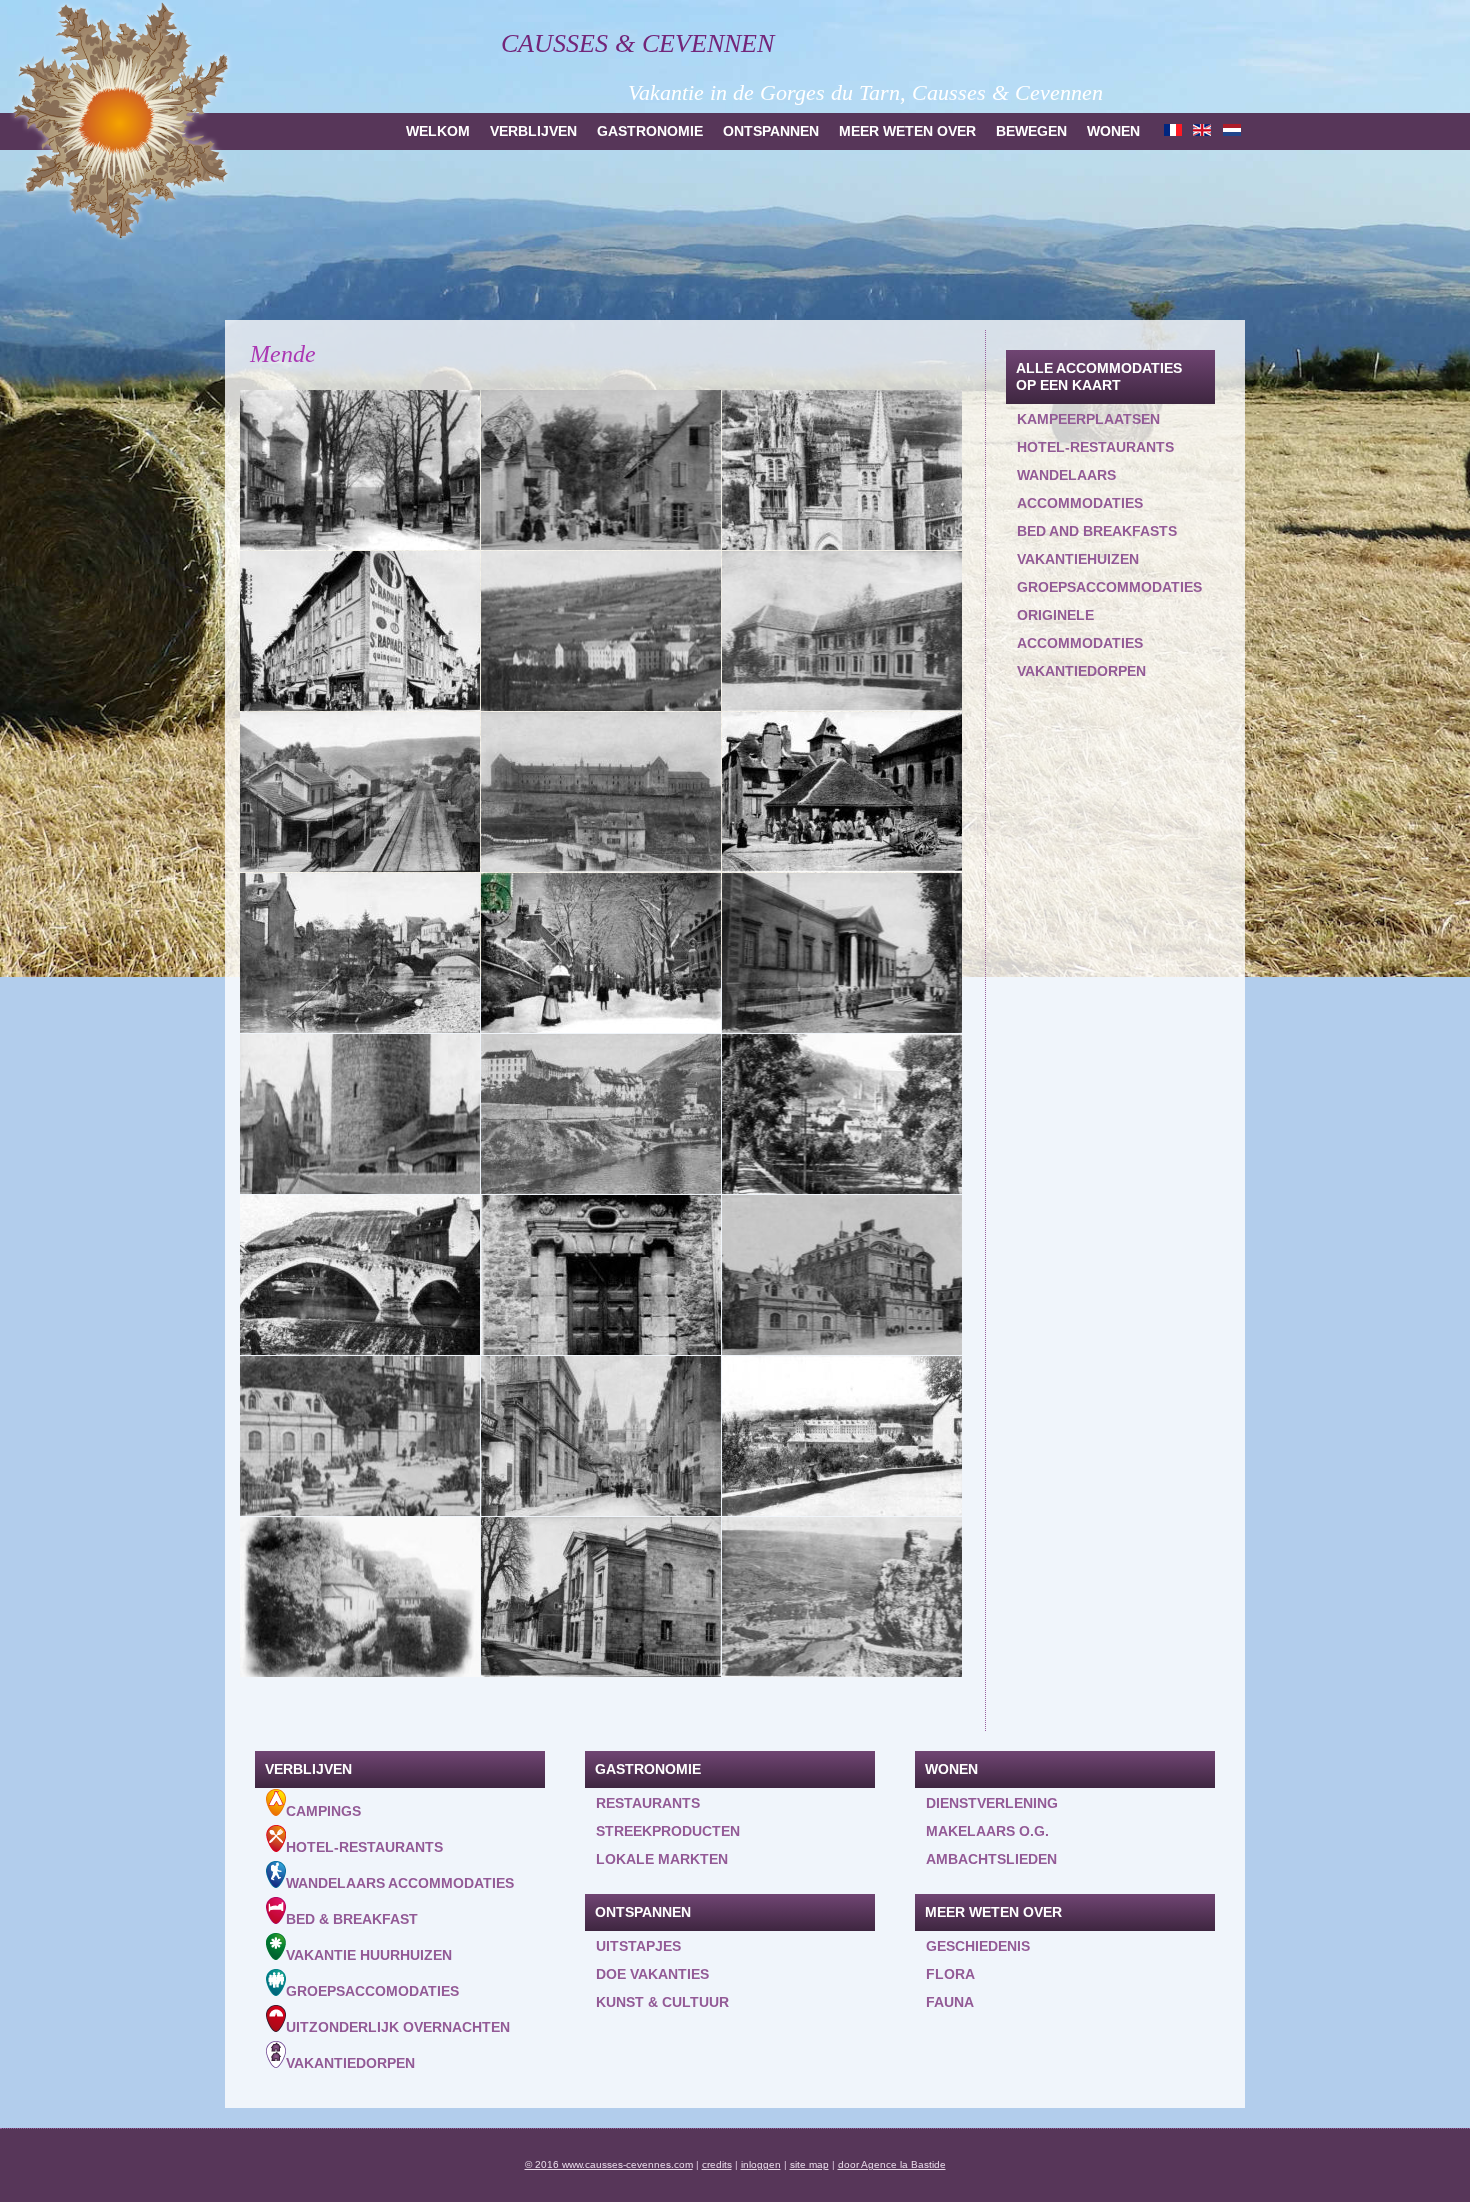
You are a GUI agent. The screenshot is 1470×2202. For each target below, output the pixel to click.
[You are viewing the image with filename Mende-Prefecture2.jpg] (360, 1436)
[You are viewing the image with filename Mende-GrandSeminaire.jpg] (601, 792)
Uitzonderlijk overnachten (398, 2027)
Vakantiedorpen (1081, 671)
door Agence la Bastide (892, 2164)
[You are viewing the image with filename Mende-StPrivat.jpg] (360, 1597)
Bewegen (1031, 131)
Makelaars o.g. (987, 1831)
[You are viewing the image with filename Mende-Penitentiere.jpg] (360, 1114)
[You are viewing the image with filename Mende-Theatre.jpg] (601, 1597)
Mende (283, 354)
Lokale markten (662, 1859)
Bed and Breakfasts (1097, 531)
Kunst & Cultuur (662, 2002)
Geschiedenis (978, 1946)
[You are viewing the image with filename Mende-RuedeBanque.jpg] (601, 1436)
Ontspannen (771, 131)
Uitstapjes (638, 1946)
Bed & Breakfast (352, 1919)
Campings (323, 1811)
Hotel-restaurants (1095, 447)
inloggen (761, 2164)
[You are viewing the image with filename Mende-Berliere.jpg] (601, 470)
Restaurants (648, 1803)
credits (717, 2164)
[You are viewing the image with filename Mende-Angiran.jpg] (360, 470)
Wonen (1113, 131)
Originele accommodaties (1080, 629)
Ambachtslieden (991, 1859)
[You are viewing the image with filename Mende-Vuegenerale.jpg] (842, 1597)
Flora (950, 1974)
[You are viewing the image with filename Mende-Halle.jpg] (842, 792)
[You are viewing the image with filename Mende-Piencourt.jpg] (842, 1114)
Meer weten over (907, 131)
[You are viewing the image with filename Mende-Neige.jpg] (601, 953)
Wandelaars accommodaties (1080, 489)
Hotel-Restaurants (364, 1847)
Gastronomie (650, 131)
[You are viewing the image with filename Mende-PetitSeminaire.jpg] (601, 1114)
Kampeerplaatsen (1088, 419)
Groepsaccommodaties (1109, 587)
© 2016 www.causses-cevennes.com (609, 2164)
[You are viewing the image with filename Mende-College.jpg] (601, 631)
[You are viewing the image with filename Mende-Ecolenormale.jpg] (842, 631)
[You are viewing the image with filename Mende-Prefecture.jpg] (842, 1275)
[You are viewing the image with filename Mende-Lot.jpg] (360, 953)
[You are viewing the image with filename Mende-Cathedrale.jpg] (842, 470)
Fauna (950, 2002)
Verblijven (533, 131)
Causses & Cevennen (637, 43)
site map (809, 2164)
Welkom (438, 131)
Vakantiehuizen (1078, 559)
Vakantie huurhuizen (369, 1955)
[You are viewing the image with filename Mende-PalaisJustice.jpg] (842, 953)
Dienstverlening (992, 1803)
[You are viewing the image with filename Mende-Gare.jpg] (360, 792)
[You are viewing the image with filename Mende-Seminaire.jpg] (842, 1436)
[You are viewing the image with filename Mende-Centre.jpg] (360, 631)
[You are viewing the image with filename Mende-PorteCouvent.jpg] (601, 1275)
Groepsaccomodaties (372, 1991)
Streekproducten (668, 1831)
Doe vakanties (652, 1974)
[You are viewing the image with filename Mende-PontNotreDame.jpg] (360, 1275)
